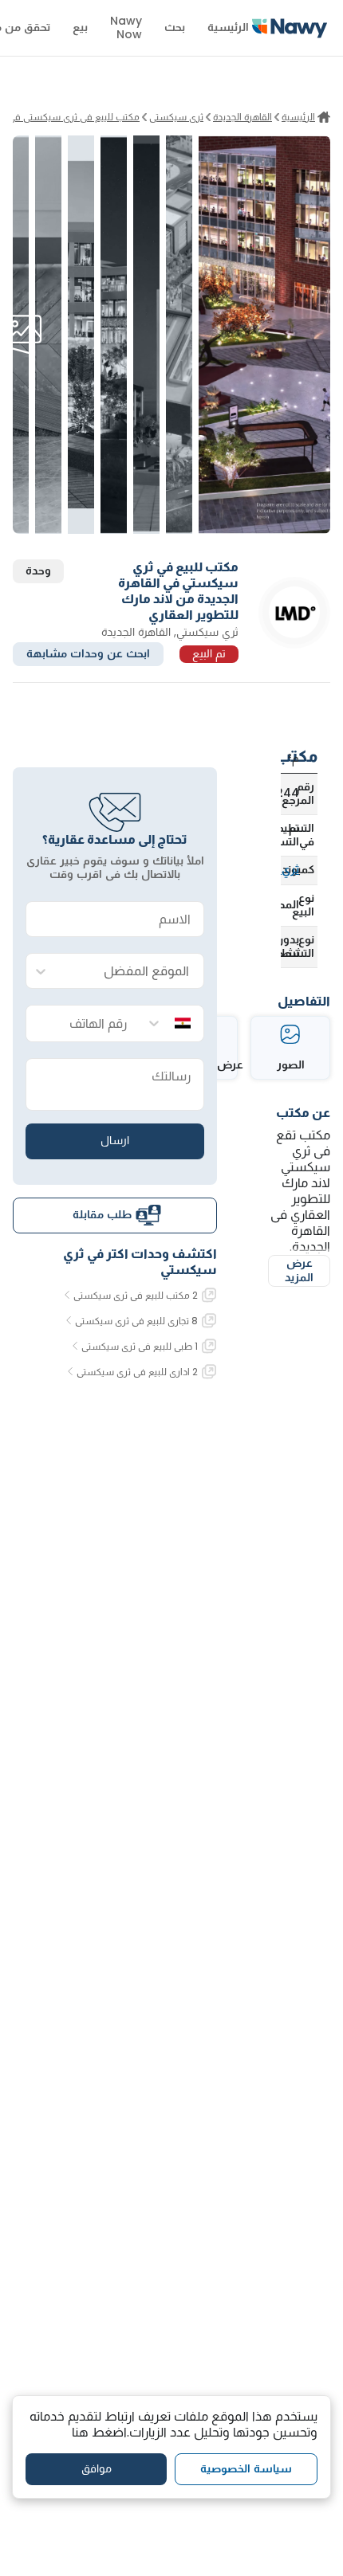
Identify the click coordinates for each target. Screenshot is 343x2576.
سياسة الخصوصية (246, 2468)
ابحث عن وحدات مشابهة (88, 653)
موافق (97, 2468)
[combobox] (131, 972)
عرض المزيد (299, 1270)
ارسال (115, 1140)
